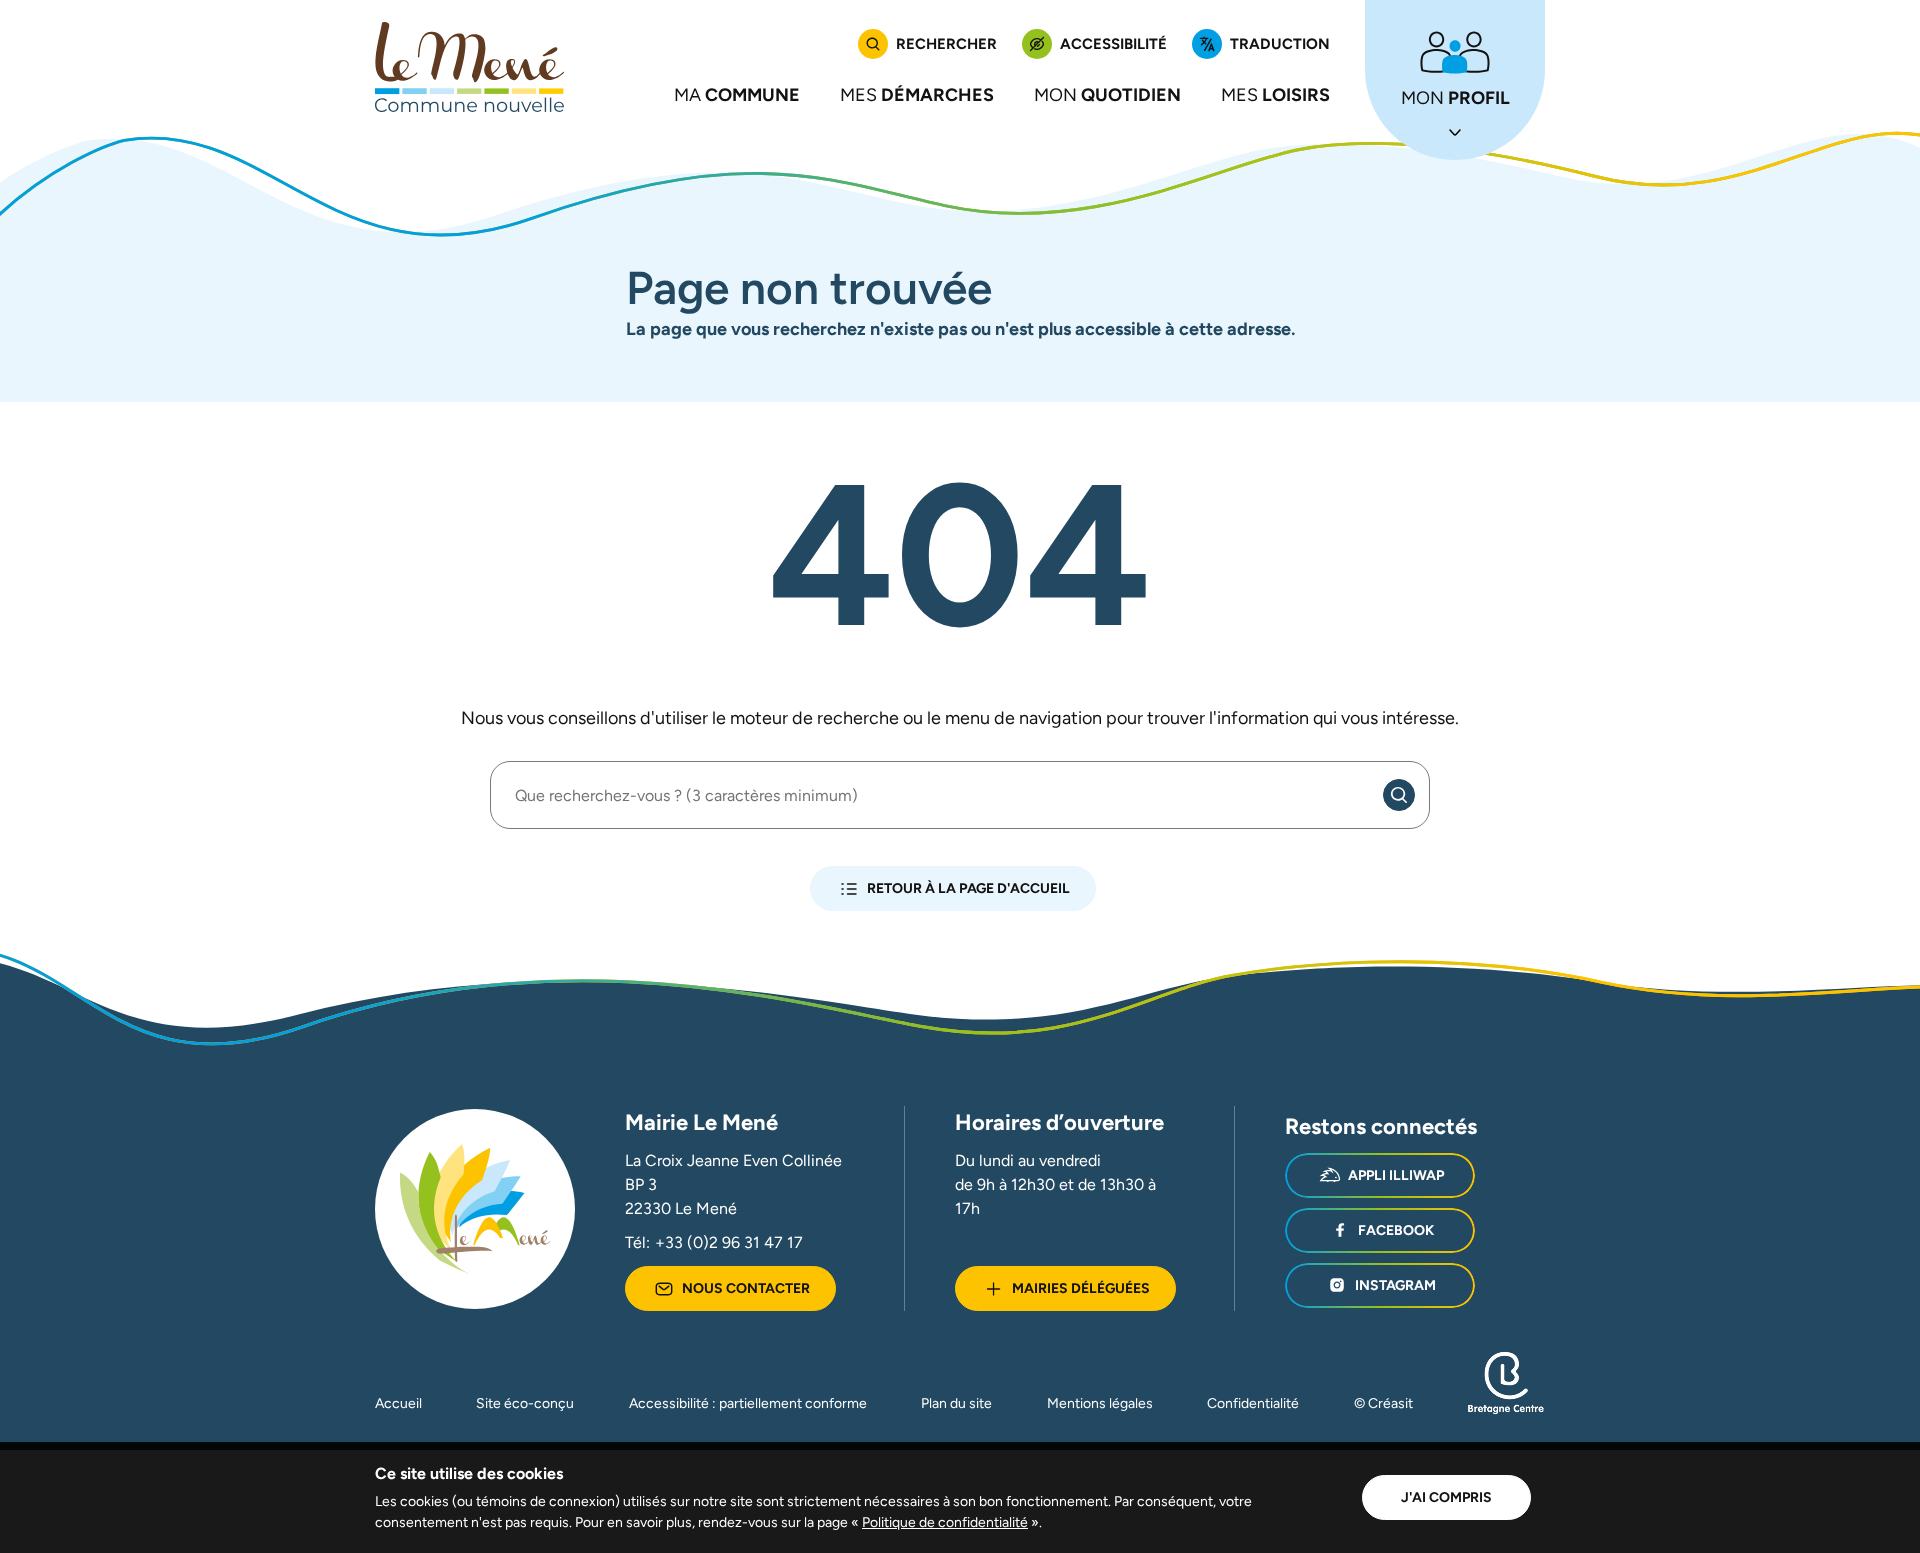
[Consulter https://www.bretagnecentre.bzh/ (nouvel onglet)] (1506, 1409)
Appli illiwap (1396, 1175)
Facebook (1396, 1230)
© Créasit (1383, 1403)
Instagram (1395, 1285)
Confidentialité (1253, 1403)
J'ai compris (1446, 1497)
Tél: (714, 1242)
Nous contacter (746, 1288)
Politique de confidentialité (945, 1522)
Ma (737, 94)
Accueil (398, 1403)
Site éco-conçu (525, 1403)
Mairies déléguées (1081, 1288)
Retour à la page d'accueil (968, 888)
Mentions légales (1100, 1403)
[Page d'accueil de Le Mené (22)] (470, 67)
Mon (1107, 94)
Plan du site (956, 1403)
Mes (917, 94)
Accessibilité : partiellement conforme (748, 1403)
